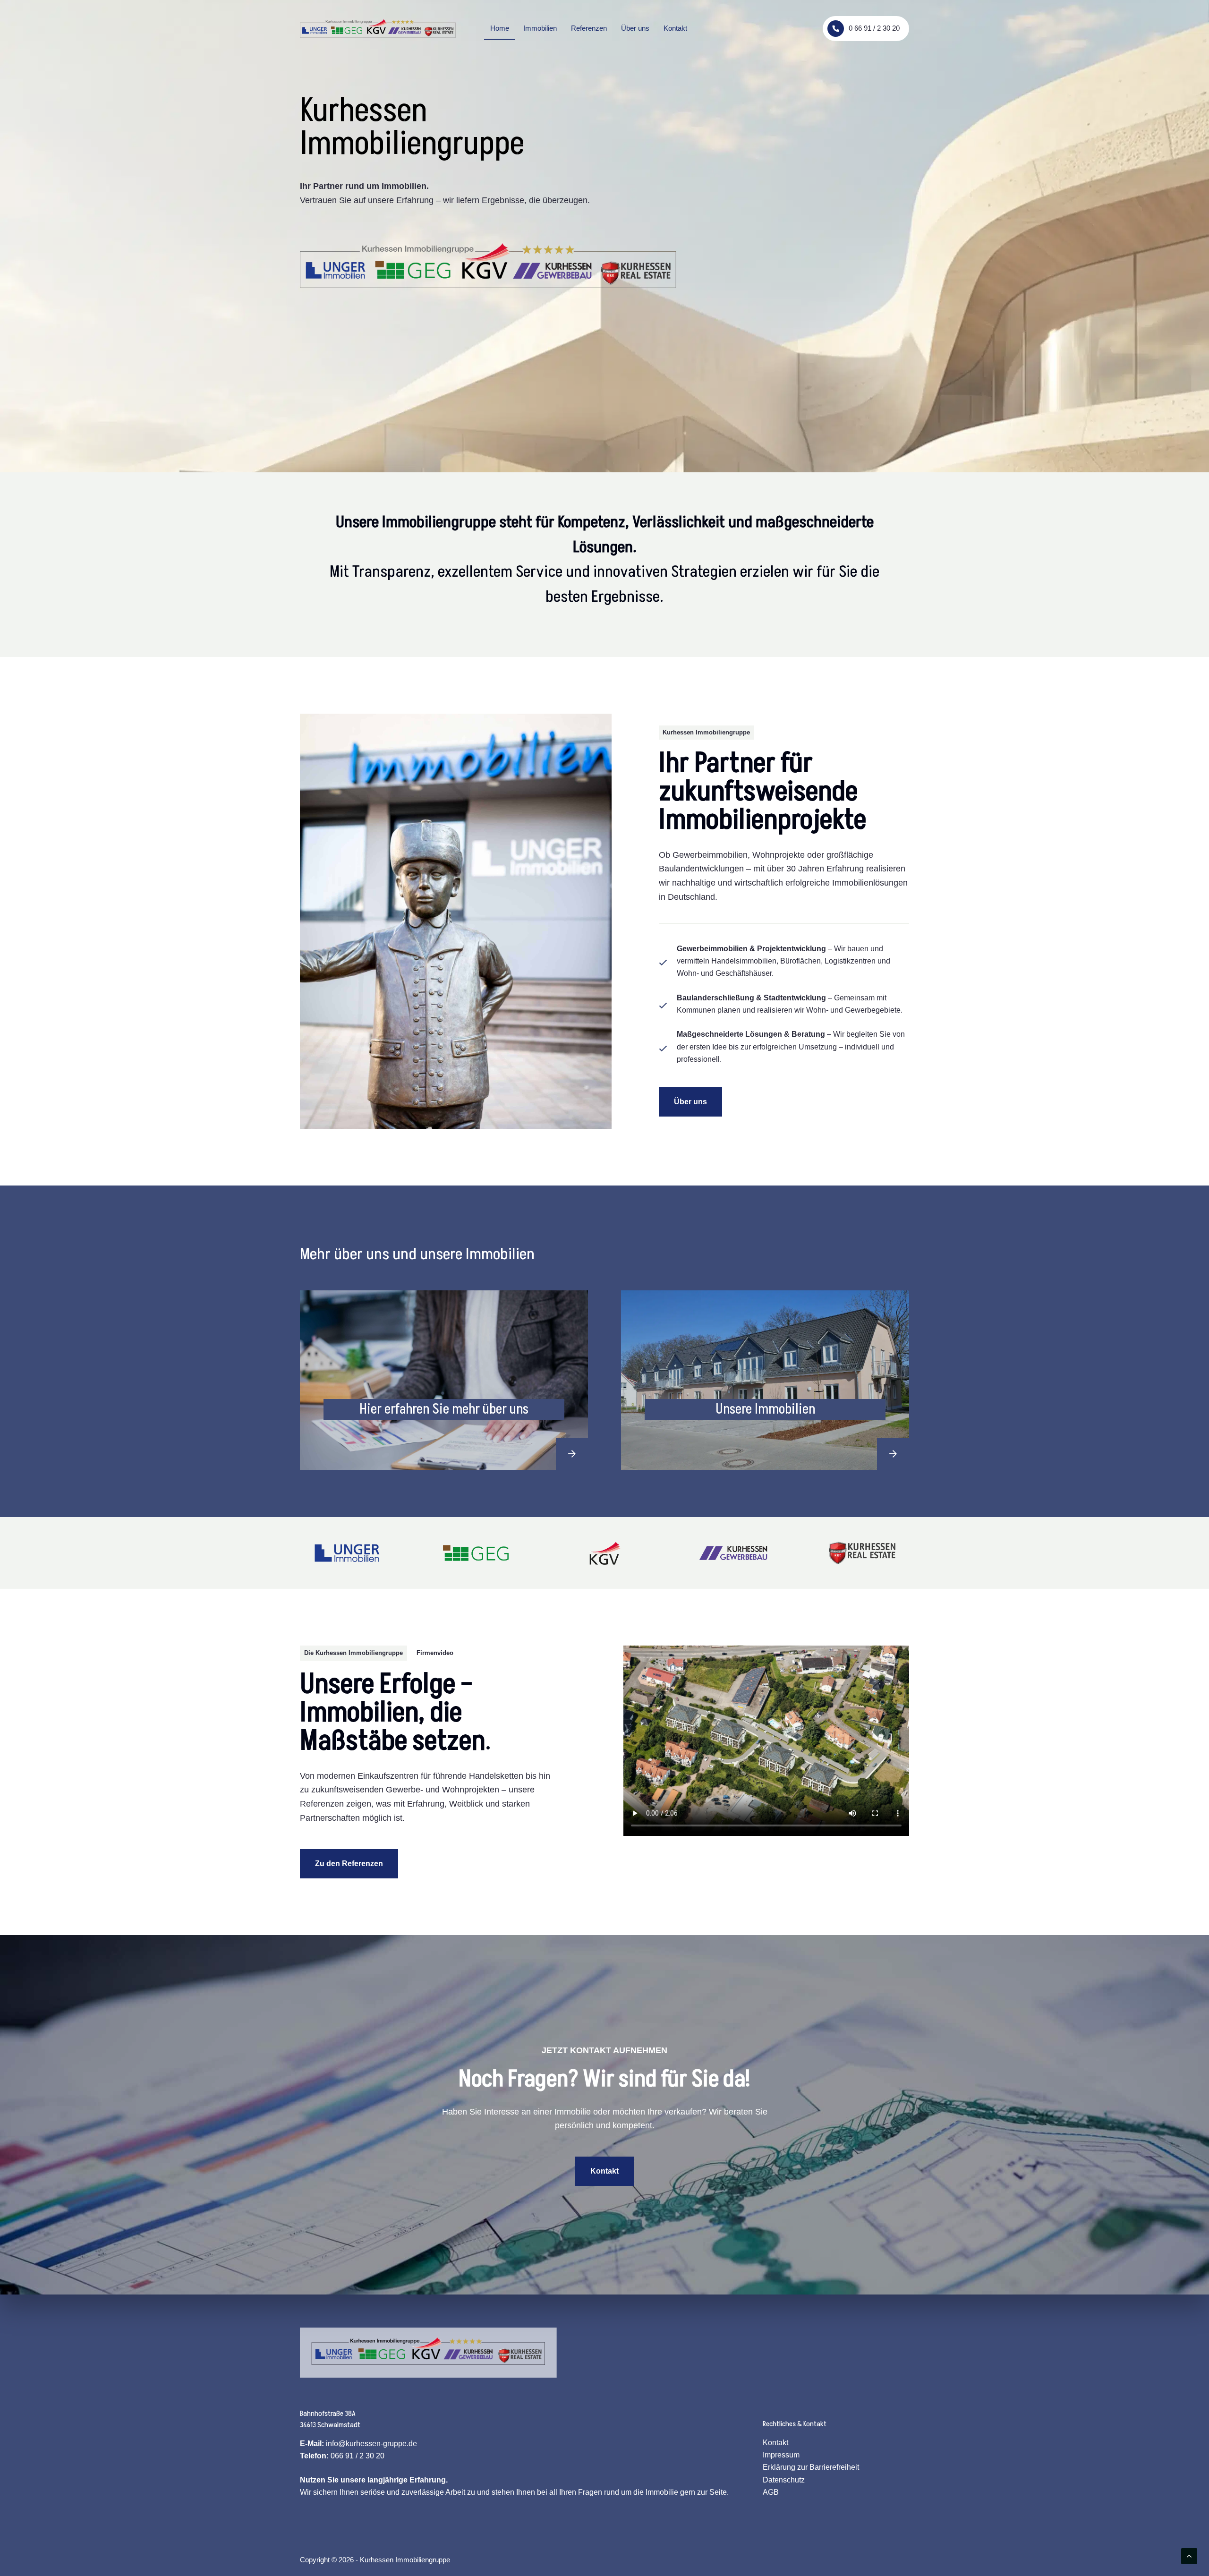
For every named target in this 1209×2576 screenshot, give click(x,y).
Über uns (635, 28)
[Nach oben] (1189, 2556)
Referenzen (589, 28)
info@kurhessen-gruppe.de (371, 2444)
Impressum (781, 2455)
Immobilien (540, 28)
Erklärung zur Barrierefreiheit (811, 2467)
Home (500, 28)
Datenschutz (784, 2480)
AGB (771, 2492)
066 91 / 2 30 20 (358, 2456)
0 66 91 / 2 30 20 (874, 28)
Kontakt (675, 28)
